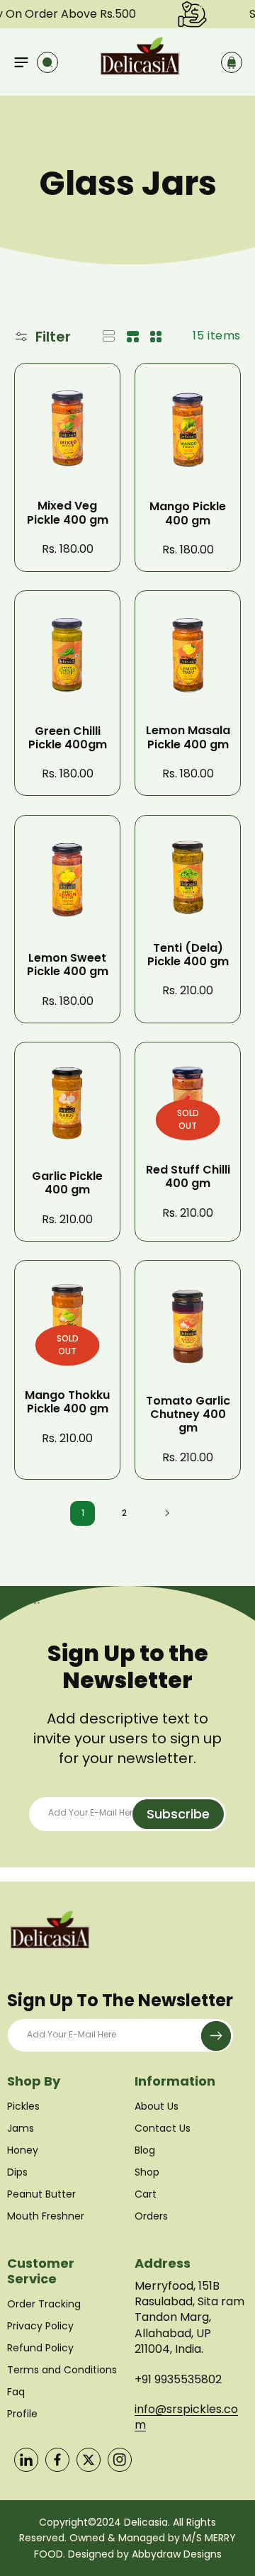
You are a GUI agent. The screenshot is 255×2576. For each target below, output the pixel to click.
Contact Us (163, 2128)
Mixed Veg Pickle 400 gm (68, 512)
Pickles (23, 2106)
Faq (16, 2392)
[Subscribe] (216, 2036)
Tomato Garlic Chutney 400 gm (188, 1414)
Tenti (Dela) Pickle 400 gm (188, 955)
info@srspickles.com (186, 2417)
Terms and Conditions (62, 2370)
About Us (157, 2106)
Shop (147, 2172)
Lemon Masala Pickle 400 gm (188, 737)
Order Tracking (44, 2304)
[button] (21, 62)
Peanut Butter (41, 2194)
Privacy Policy (40, 2326)
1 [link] (83, 1513)
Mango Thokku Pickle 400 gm (67, 1402)
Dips (17, 2172)
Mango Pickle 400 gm (188, 513)
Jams (21, 2128)
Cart (146, 2194)
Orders (151, 2216)
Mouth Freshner (46, 2216)
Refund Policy (40, 2348)
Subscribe (178, 1814)
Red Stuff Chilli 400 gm (188, 1176)
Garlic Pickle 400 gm (67, 1183)
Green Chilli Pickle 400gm (68, 738)
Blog (145, 2150)
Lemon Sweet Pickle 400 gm (68, 964)
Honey (23, 2150)
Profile (22, 2414)
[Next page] (166, 1513)
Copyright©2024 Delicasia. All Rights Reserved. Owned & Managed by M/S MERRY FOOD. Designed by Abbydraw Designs (127, 2538)
